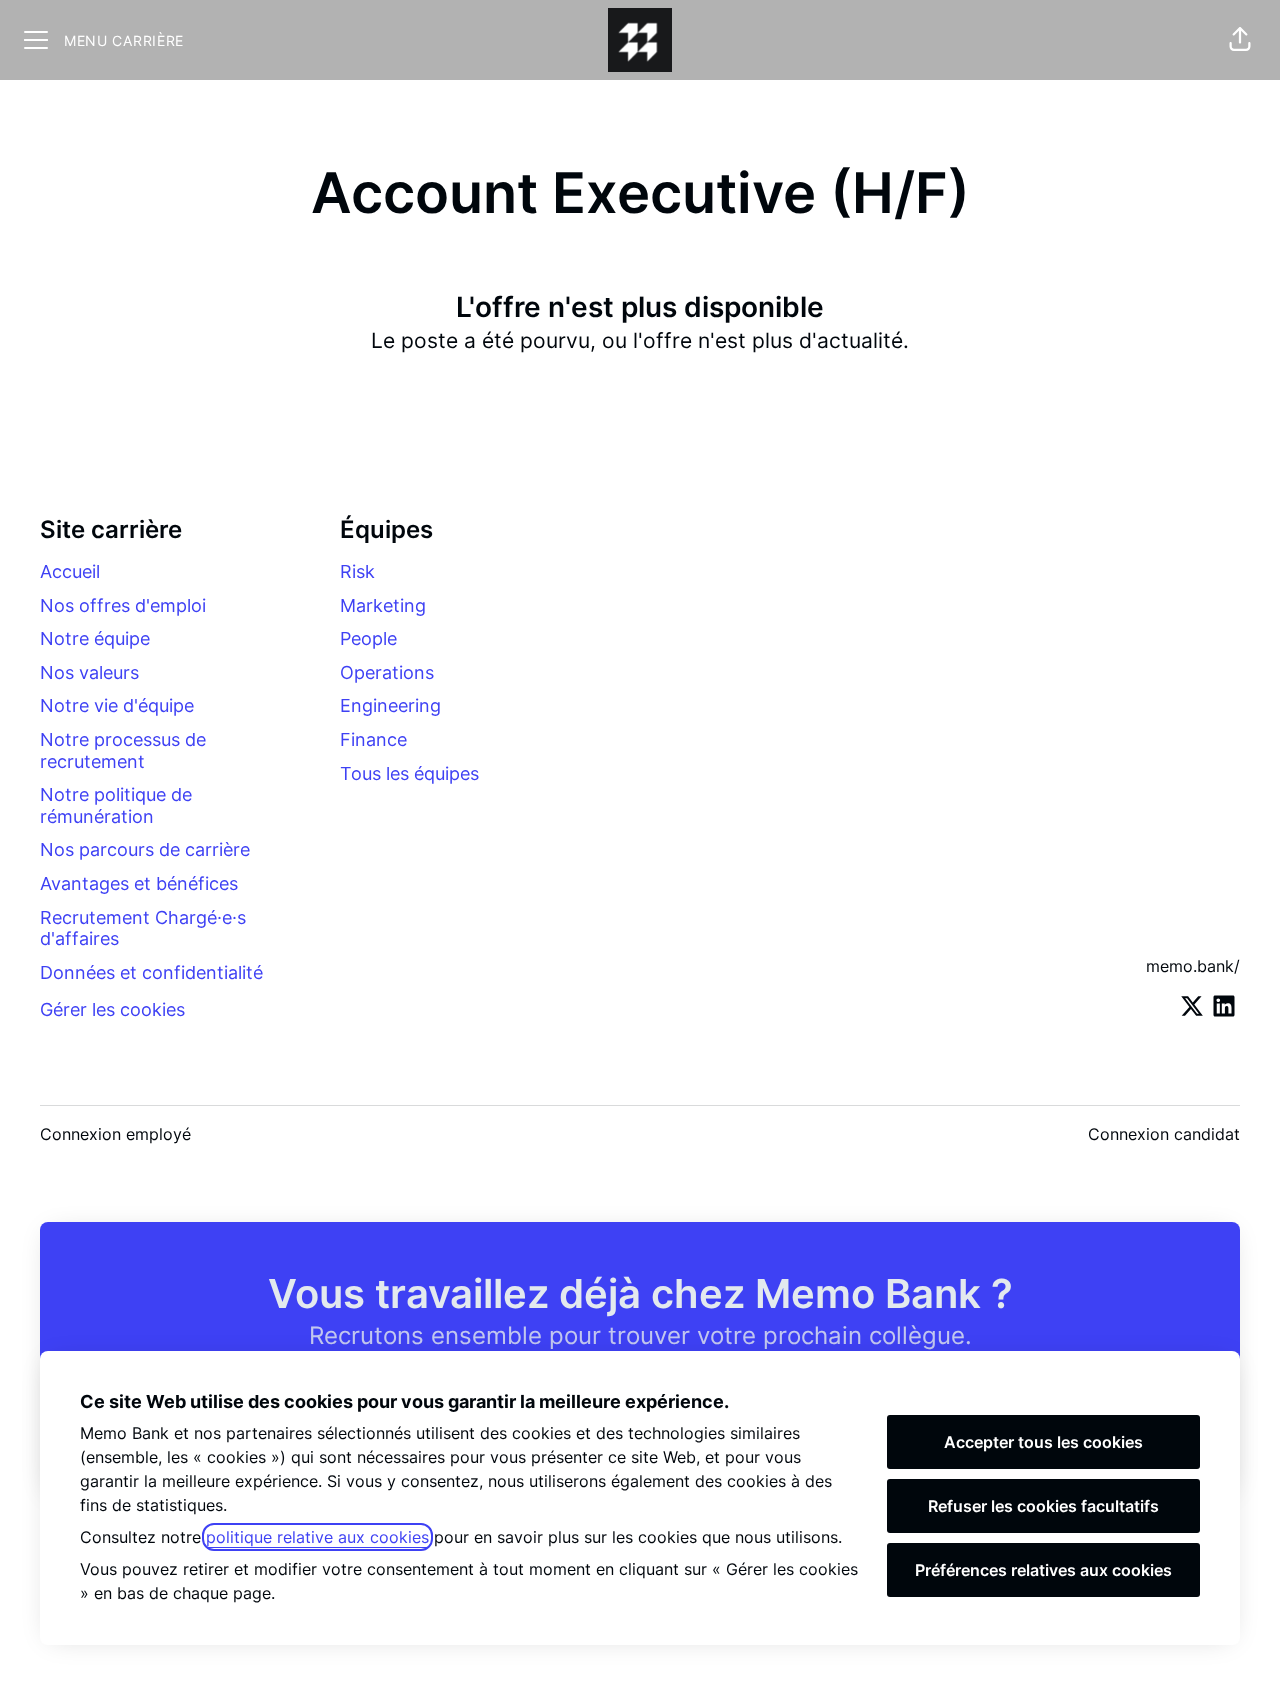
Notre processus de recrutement (123, 750)
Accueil (70, 571)
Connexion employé (115, 1134)
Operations (387, 672)
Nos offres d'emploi (123, 605)
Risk (357, 571)
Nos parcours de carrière (145, 849)
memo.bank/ (1193, 966)
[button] (1240, 40)
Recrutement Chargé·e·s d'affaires (143, 928)
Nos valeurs (89, 672)
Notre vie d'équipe (117, 705)
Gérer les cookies (112, 1009)
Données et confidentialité (151, 972)
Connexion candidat (1164, 1134)
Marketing (383, 605)
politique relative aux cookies (317, 1537)
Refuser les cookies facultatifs (1043, 1506)
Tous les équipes (409, 773)
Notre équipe (95, 638)
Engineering (390, 705)
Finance (373, 739)
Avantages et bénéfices (139, 883)
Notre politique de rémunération (116, 805)
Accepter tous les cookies (1043, 1442)
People (368, 638)
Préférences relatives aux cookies (1043, 1570)
